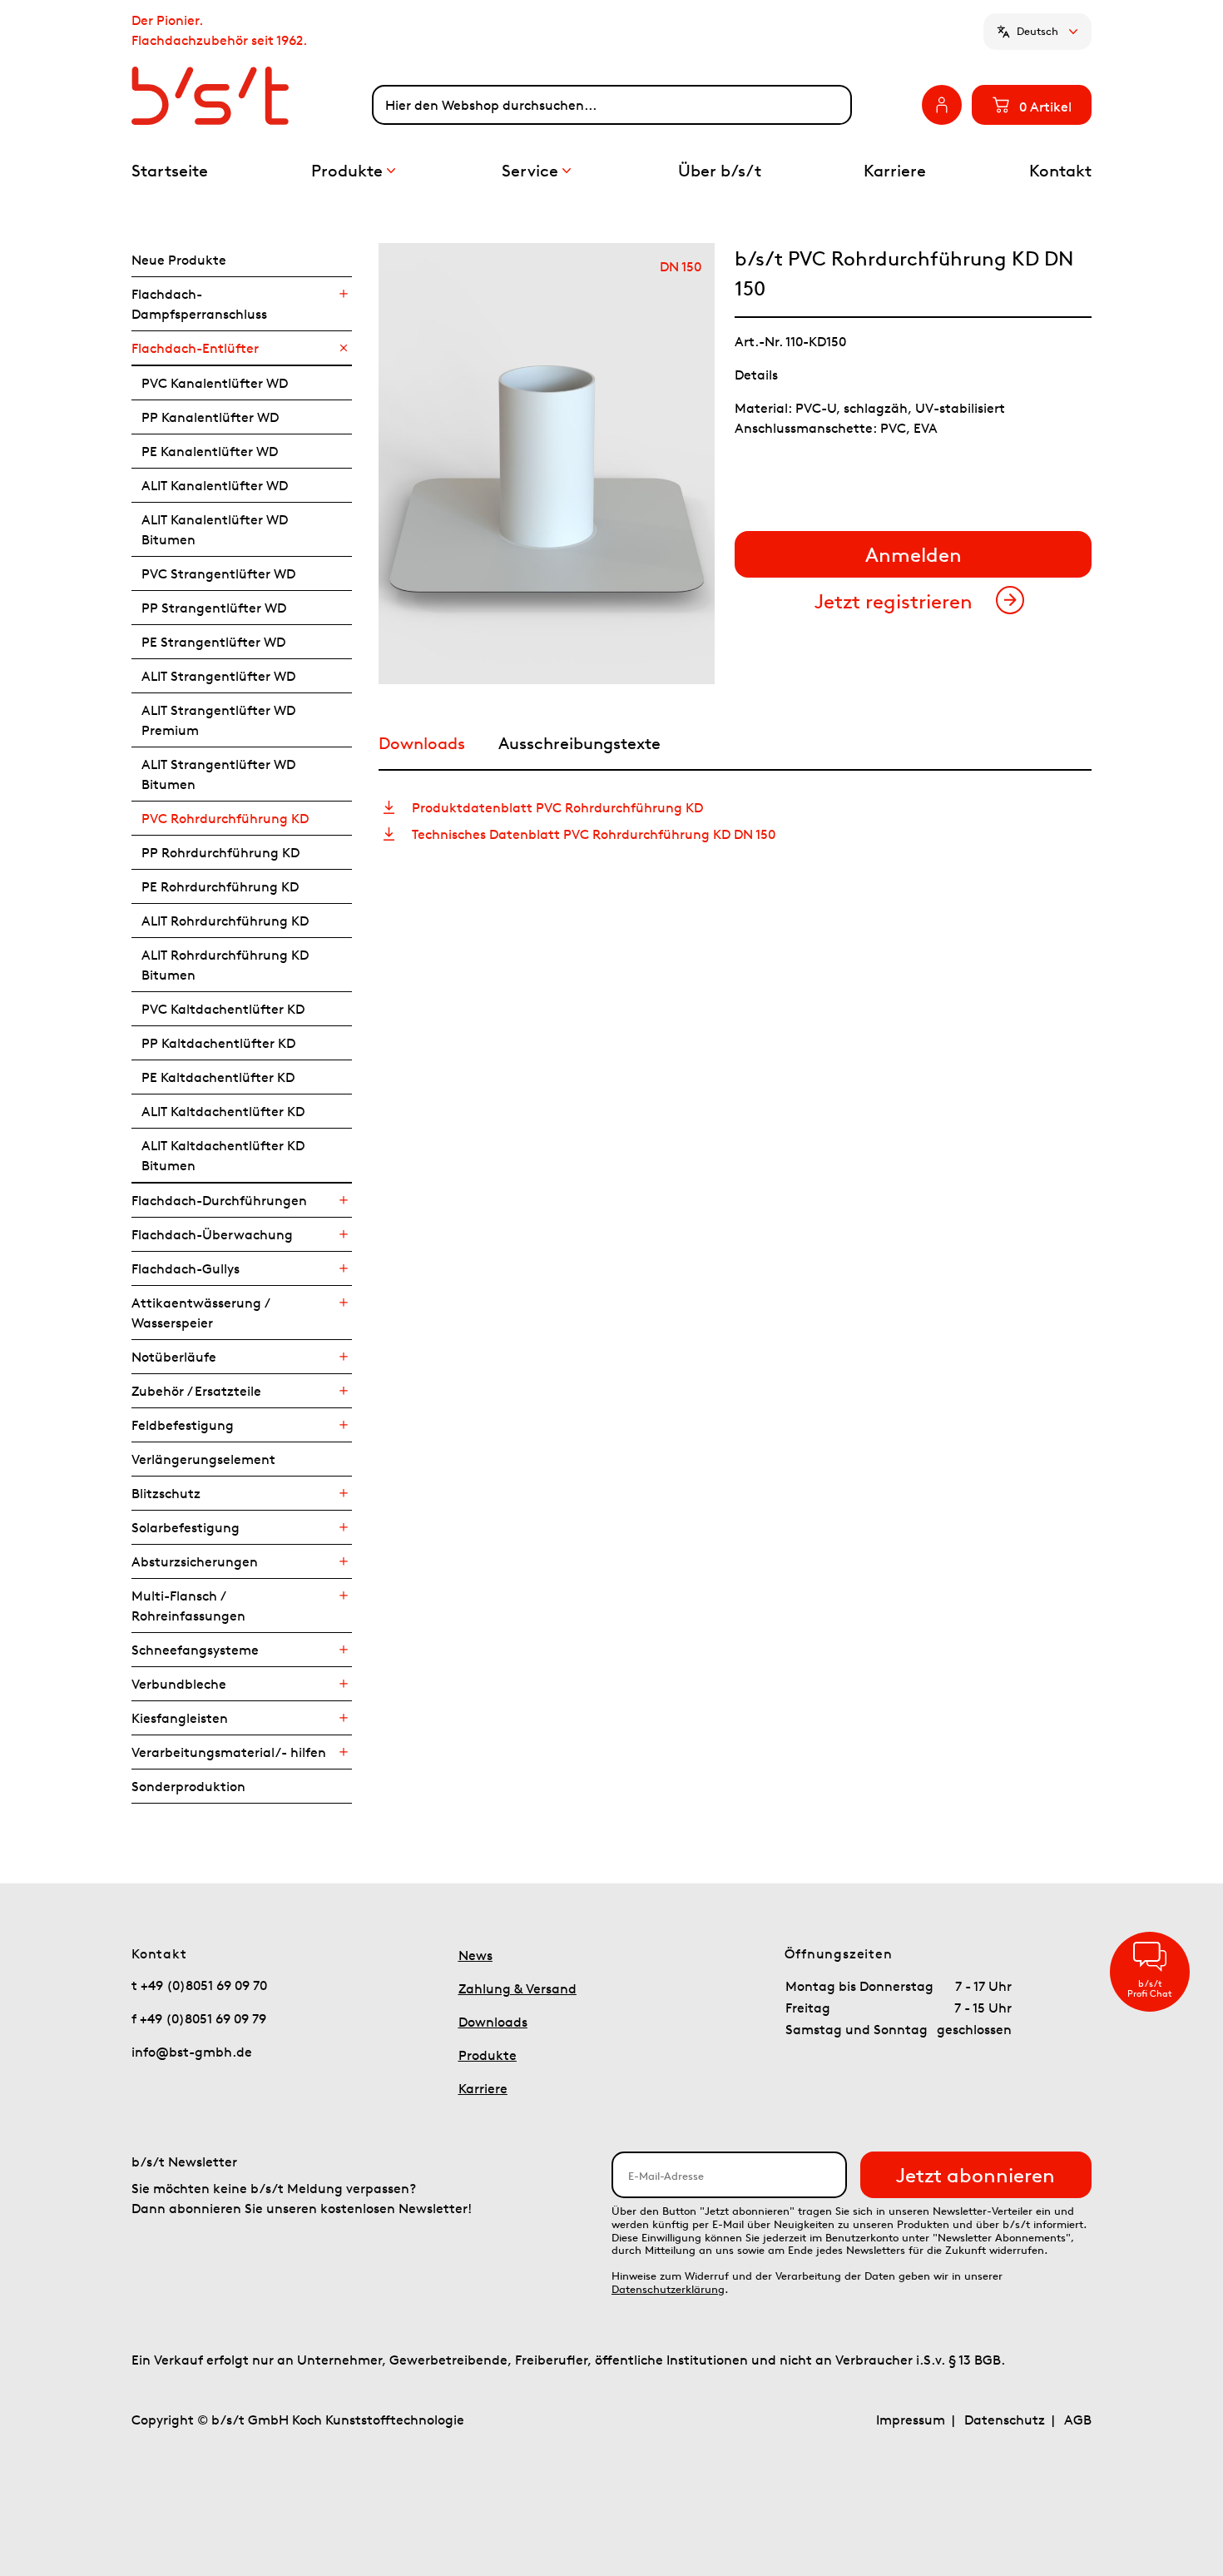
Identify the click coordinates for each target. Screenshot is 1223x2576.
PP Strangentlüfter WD (214, 608)
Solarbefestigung (186, 1527)
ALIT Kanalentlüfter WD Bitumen (215, 529)
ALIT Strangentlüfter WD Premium (218, 720)
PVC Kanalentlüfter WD (215, 383)
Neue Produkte (179, 260)
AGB (1078, 2420)
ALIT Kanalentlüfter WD (215, 485)
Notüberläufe (174, 1357)
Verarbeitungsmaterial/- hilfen (229, 1752)
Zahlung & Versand (517, 1988)
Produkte (488, 2055)
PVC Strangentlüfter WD (218, 573)
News (475, 1955)
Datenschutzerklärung (668, 2289)
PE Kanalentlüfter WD (210, 451)
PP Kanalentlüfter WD (210, 417)
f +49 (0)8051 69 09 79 (199, 2018)
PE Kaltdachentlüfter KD (218, 1077)
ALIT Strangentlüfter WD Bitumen (218, 774)
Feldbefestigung (183, 1425)
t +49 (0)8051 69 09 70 (199, 1985)
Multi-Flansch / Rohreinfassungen (188, 1606)
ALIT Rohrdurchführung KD (225, 921)
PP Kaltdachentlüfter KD (218, 1043)
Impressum (911, 2420)
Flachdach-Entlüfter (195, 348)
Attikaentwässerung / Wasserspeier (200, 1313)
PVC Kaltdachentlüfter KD (223, 1009)
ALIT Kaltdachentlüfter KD (223, 1111)
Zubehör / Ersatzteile (196, 1391)
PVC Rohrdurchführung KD (225, 818)
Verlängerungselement (203, 1459)
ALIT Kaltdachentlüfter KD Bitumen (223, 1155)
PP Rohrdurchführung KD (220, 852)
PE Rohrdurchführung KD (220, 886)
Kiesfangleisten (180, 1718)
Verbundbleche (179, 1684)
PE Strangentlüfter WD (213, 642)
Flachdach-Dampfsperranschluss (199, 304)
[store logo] (252, 96)
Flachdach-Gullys (186, 1268)
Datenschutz (1005, 2420)
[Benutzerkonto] (942, 105)
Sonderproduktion (188, 1786)
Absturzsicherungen (195, 1561)
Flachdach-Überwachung (212, 1234)
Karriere (483, 2088)
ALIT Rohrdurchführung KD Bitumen (225, 965)
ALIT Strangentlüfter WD (218, 676)
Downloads (493, 2022)
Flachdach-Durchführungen (219, 1200)
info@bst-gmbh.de (192, 2052)
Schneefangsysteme (195, 1650)
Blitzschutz (166, 1493)
